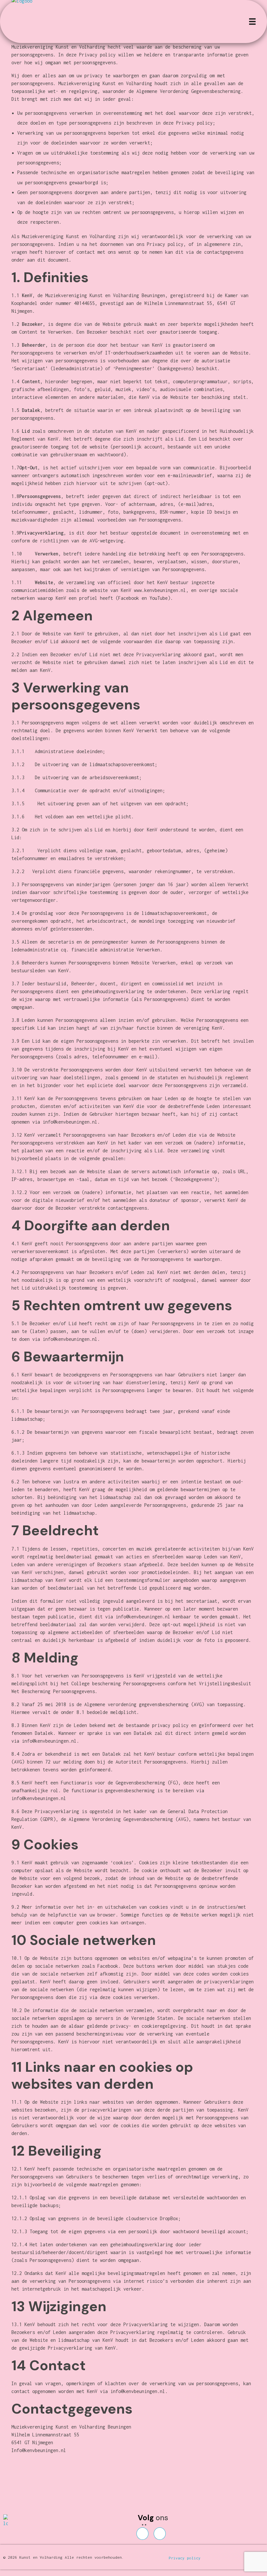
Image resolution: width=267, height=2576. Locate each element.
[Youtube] (160, 2534)
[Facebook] (142, 2534)
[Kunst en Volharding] (14, 2521)
